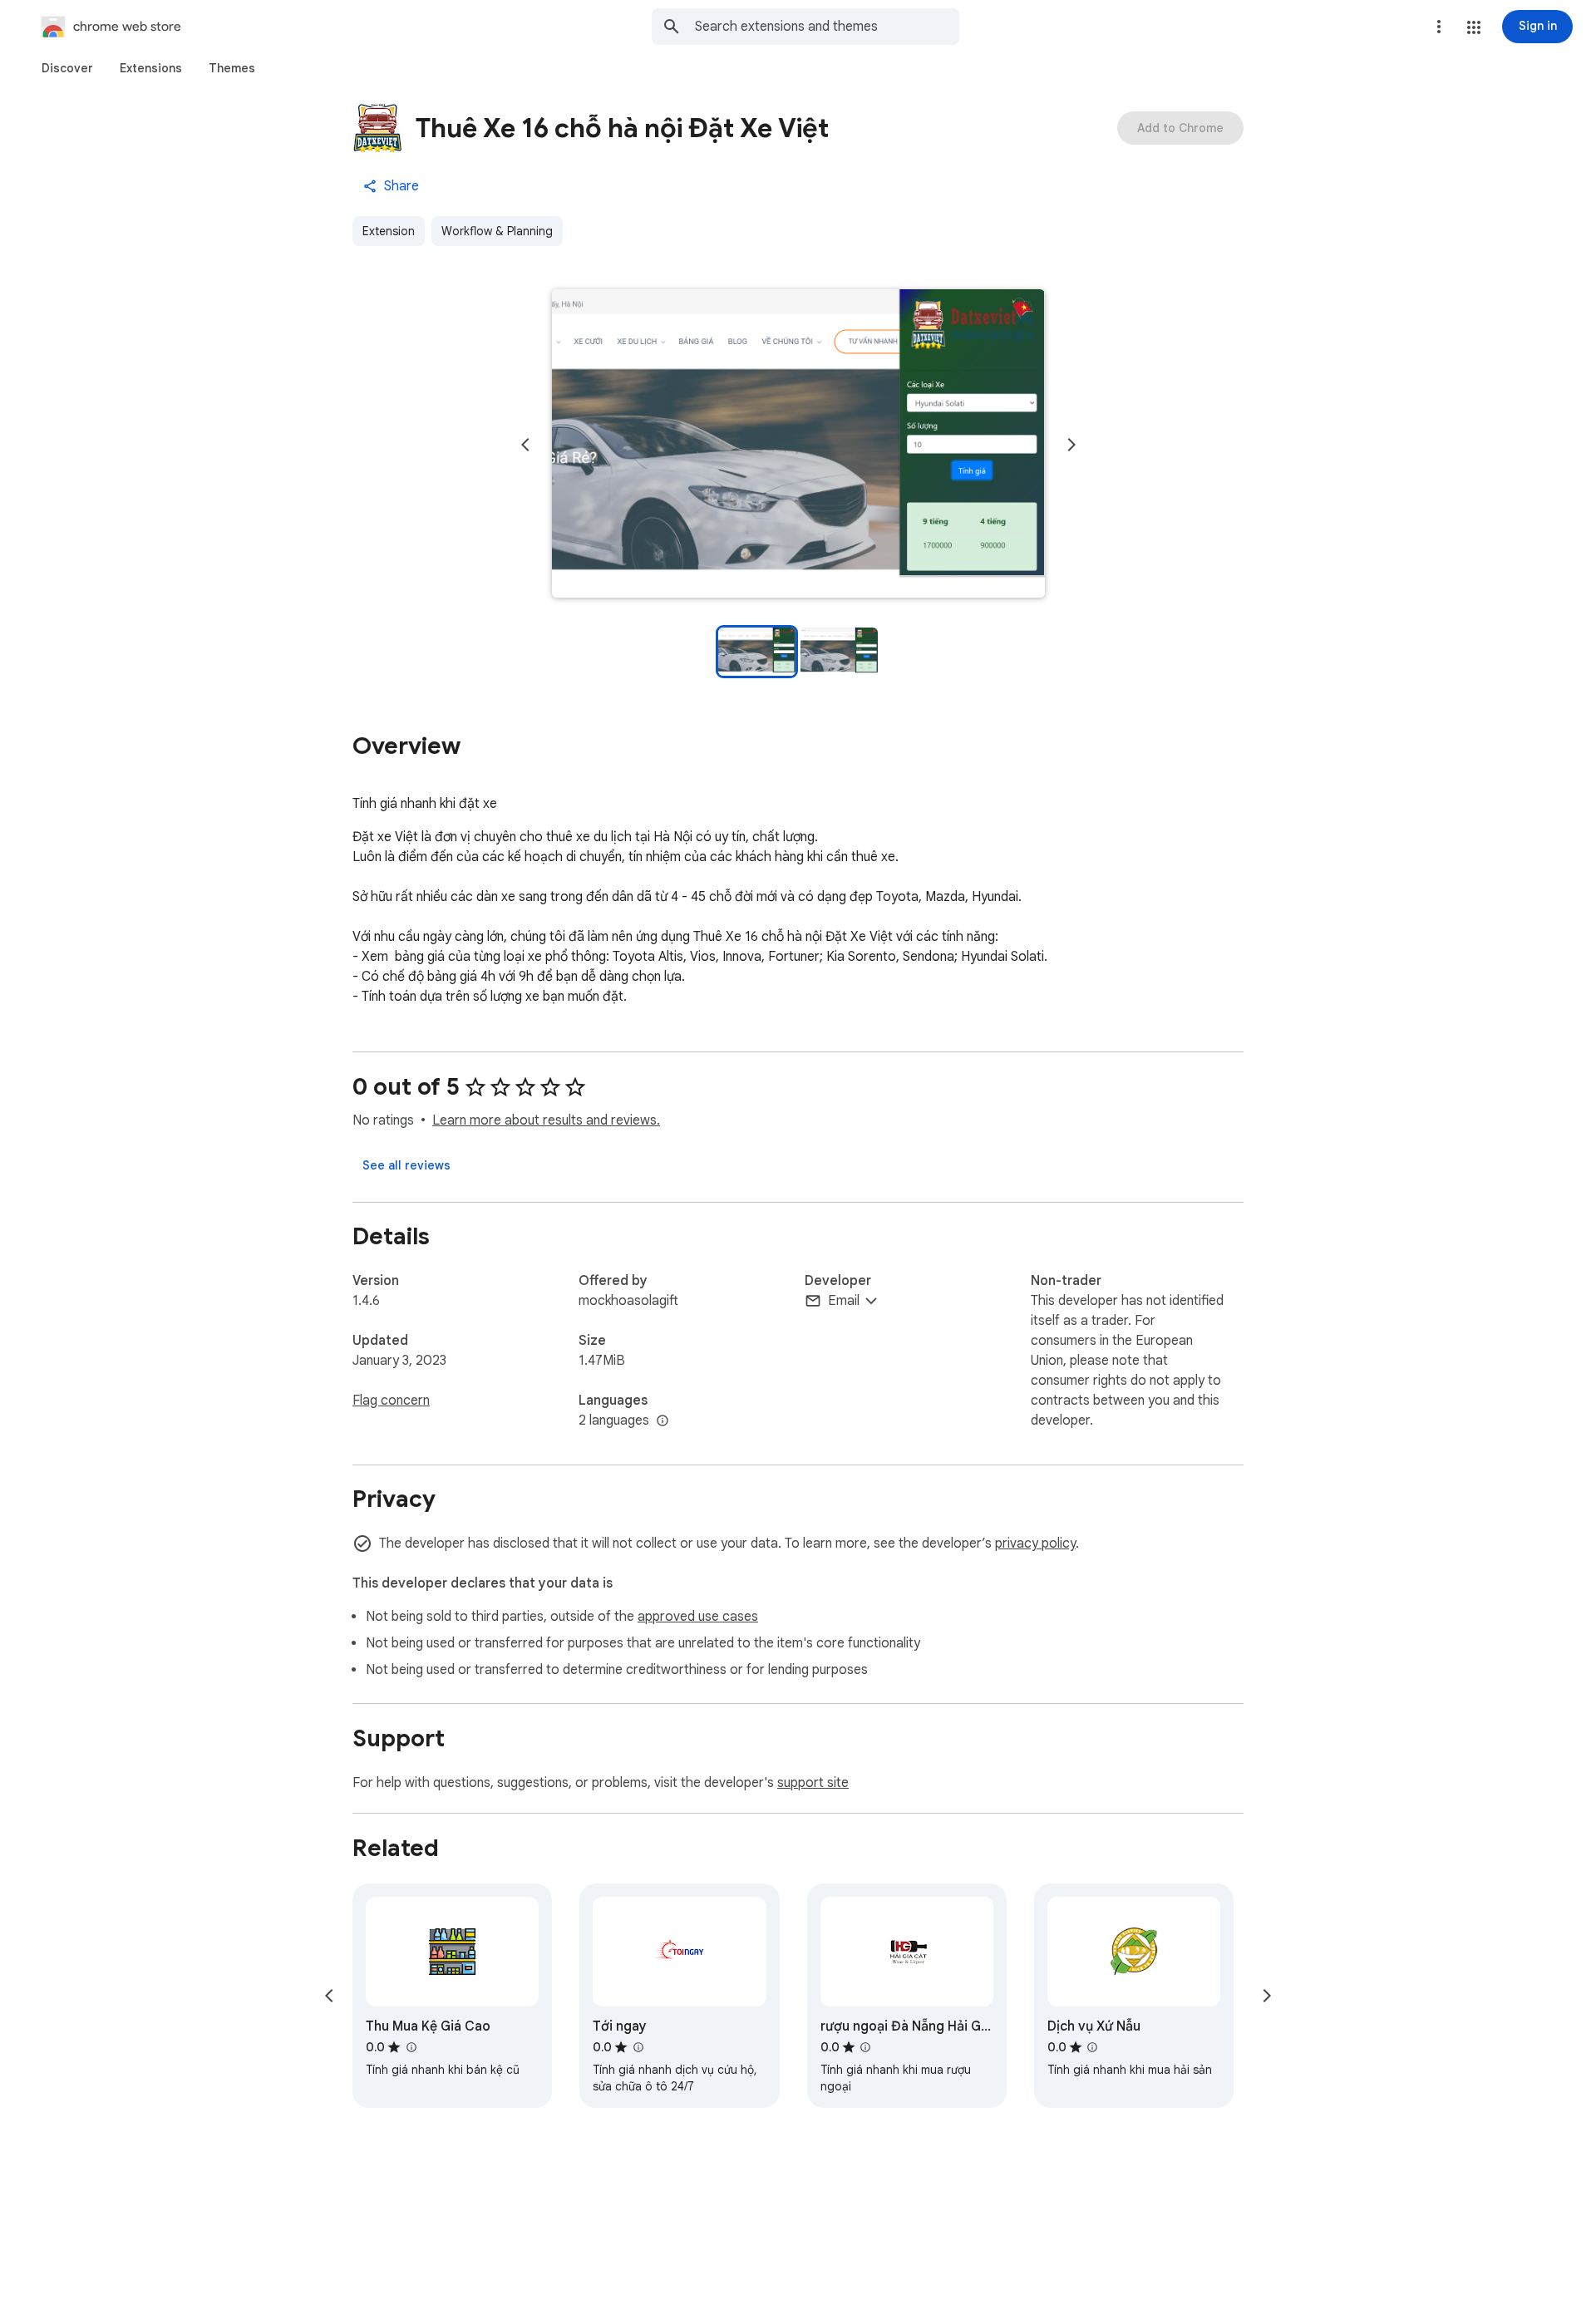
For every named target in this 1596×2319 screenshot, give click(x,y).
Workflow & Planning (497, 231)
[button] (1474, 27)
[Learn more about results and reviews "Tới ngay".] (638, 2047)
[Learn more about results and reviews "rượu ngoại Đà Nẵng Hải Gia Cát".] (865, 2047)
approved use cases (698, 1617)
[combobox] (827, 27)
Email (844, 1301)
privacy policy (1035, 1544)
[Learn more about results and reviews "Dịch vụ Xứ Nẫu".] (1092, 2047)
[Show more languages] (663, 1421)
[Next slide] (1071, 445)
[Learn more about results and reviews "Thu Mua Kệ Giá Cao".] (411, 2047)
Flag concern (391, 1401)
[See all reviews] (406, 1165)
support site (813, 1783)
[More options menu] (1439, 27)
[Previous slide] (525, 445)
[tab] (67, 68)
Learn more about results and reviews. (546, 1120)
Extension (389, 231)
